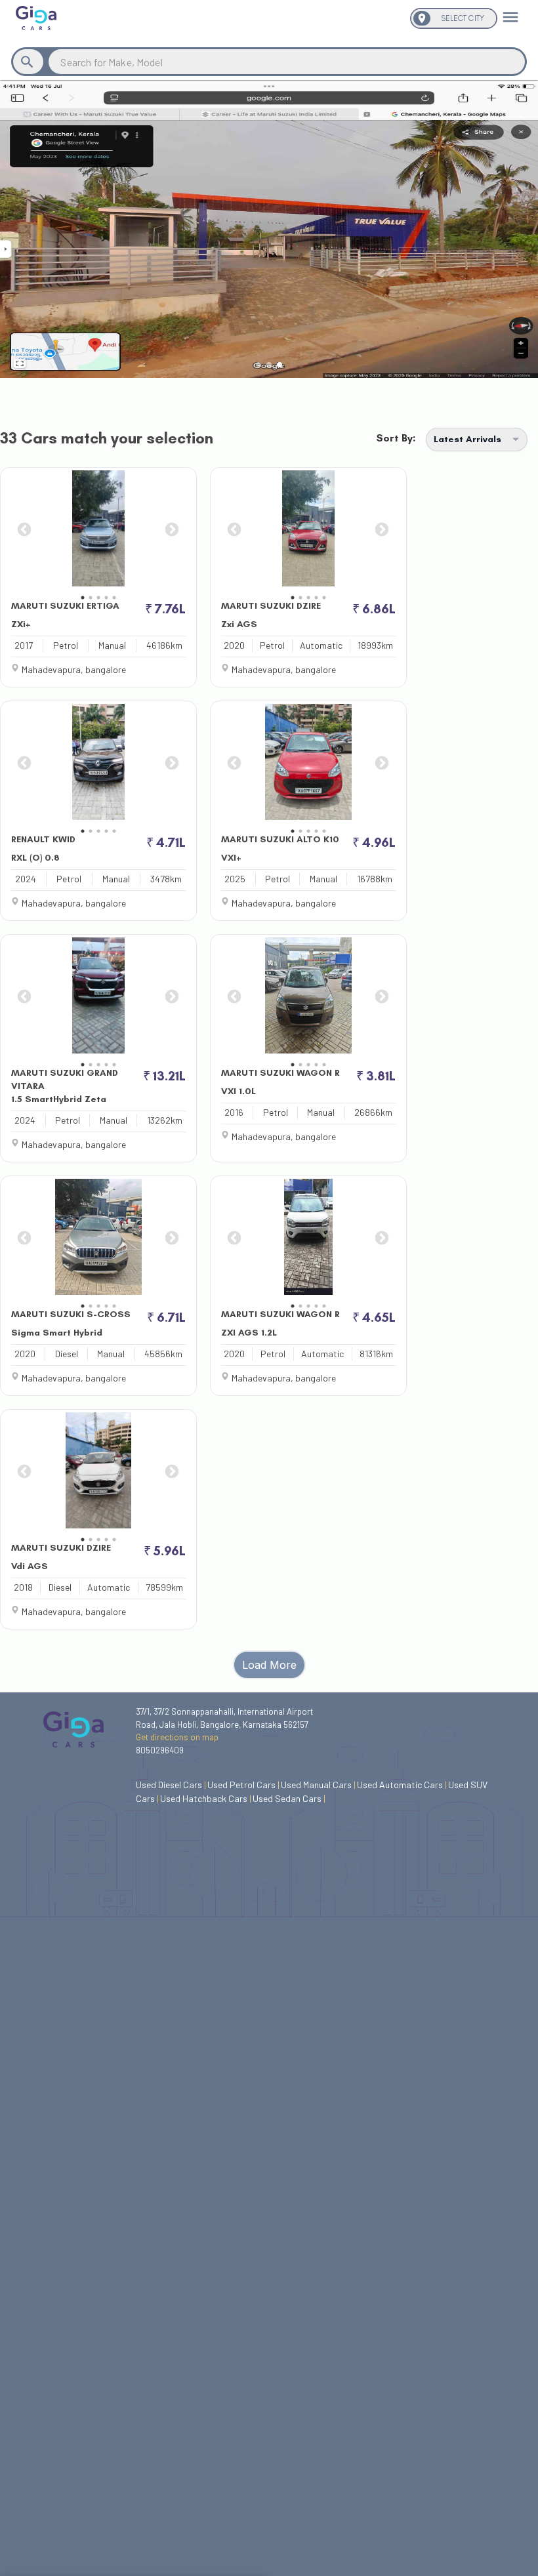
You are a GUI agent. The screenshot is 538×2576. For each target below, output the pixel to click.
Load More (269, 1665)
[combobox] (287, 62)
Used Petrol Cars (243, 1785)
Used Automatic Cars (402, 1785)
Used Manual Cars (318, 1785)
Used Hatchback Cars (206, 1798)
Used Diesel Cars (171, 1785)
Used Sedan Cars (289, 1798)
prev (23, 529)
